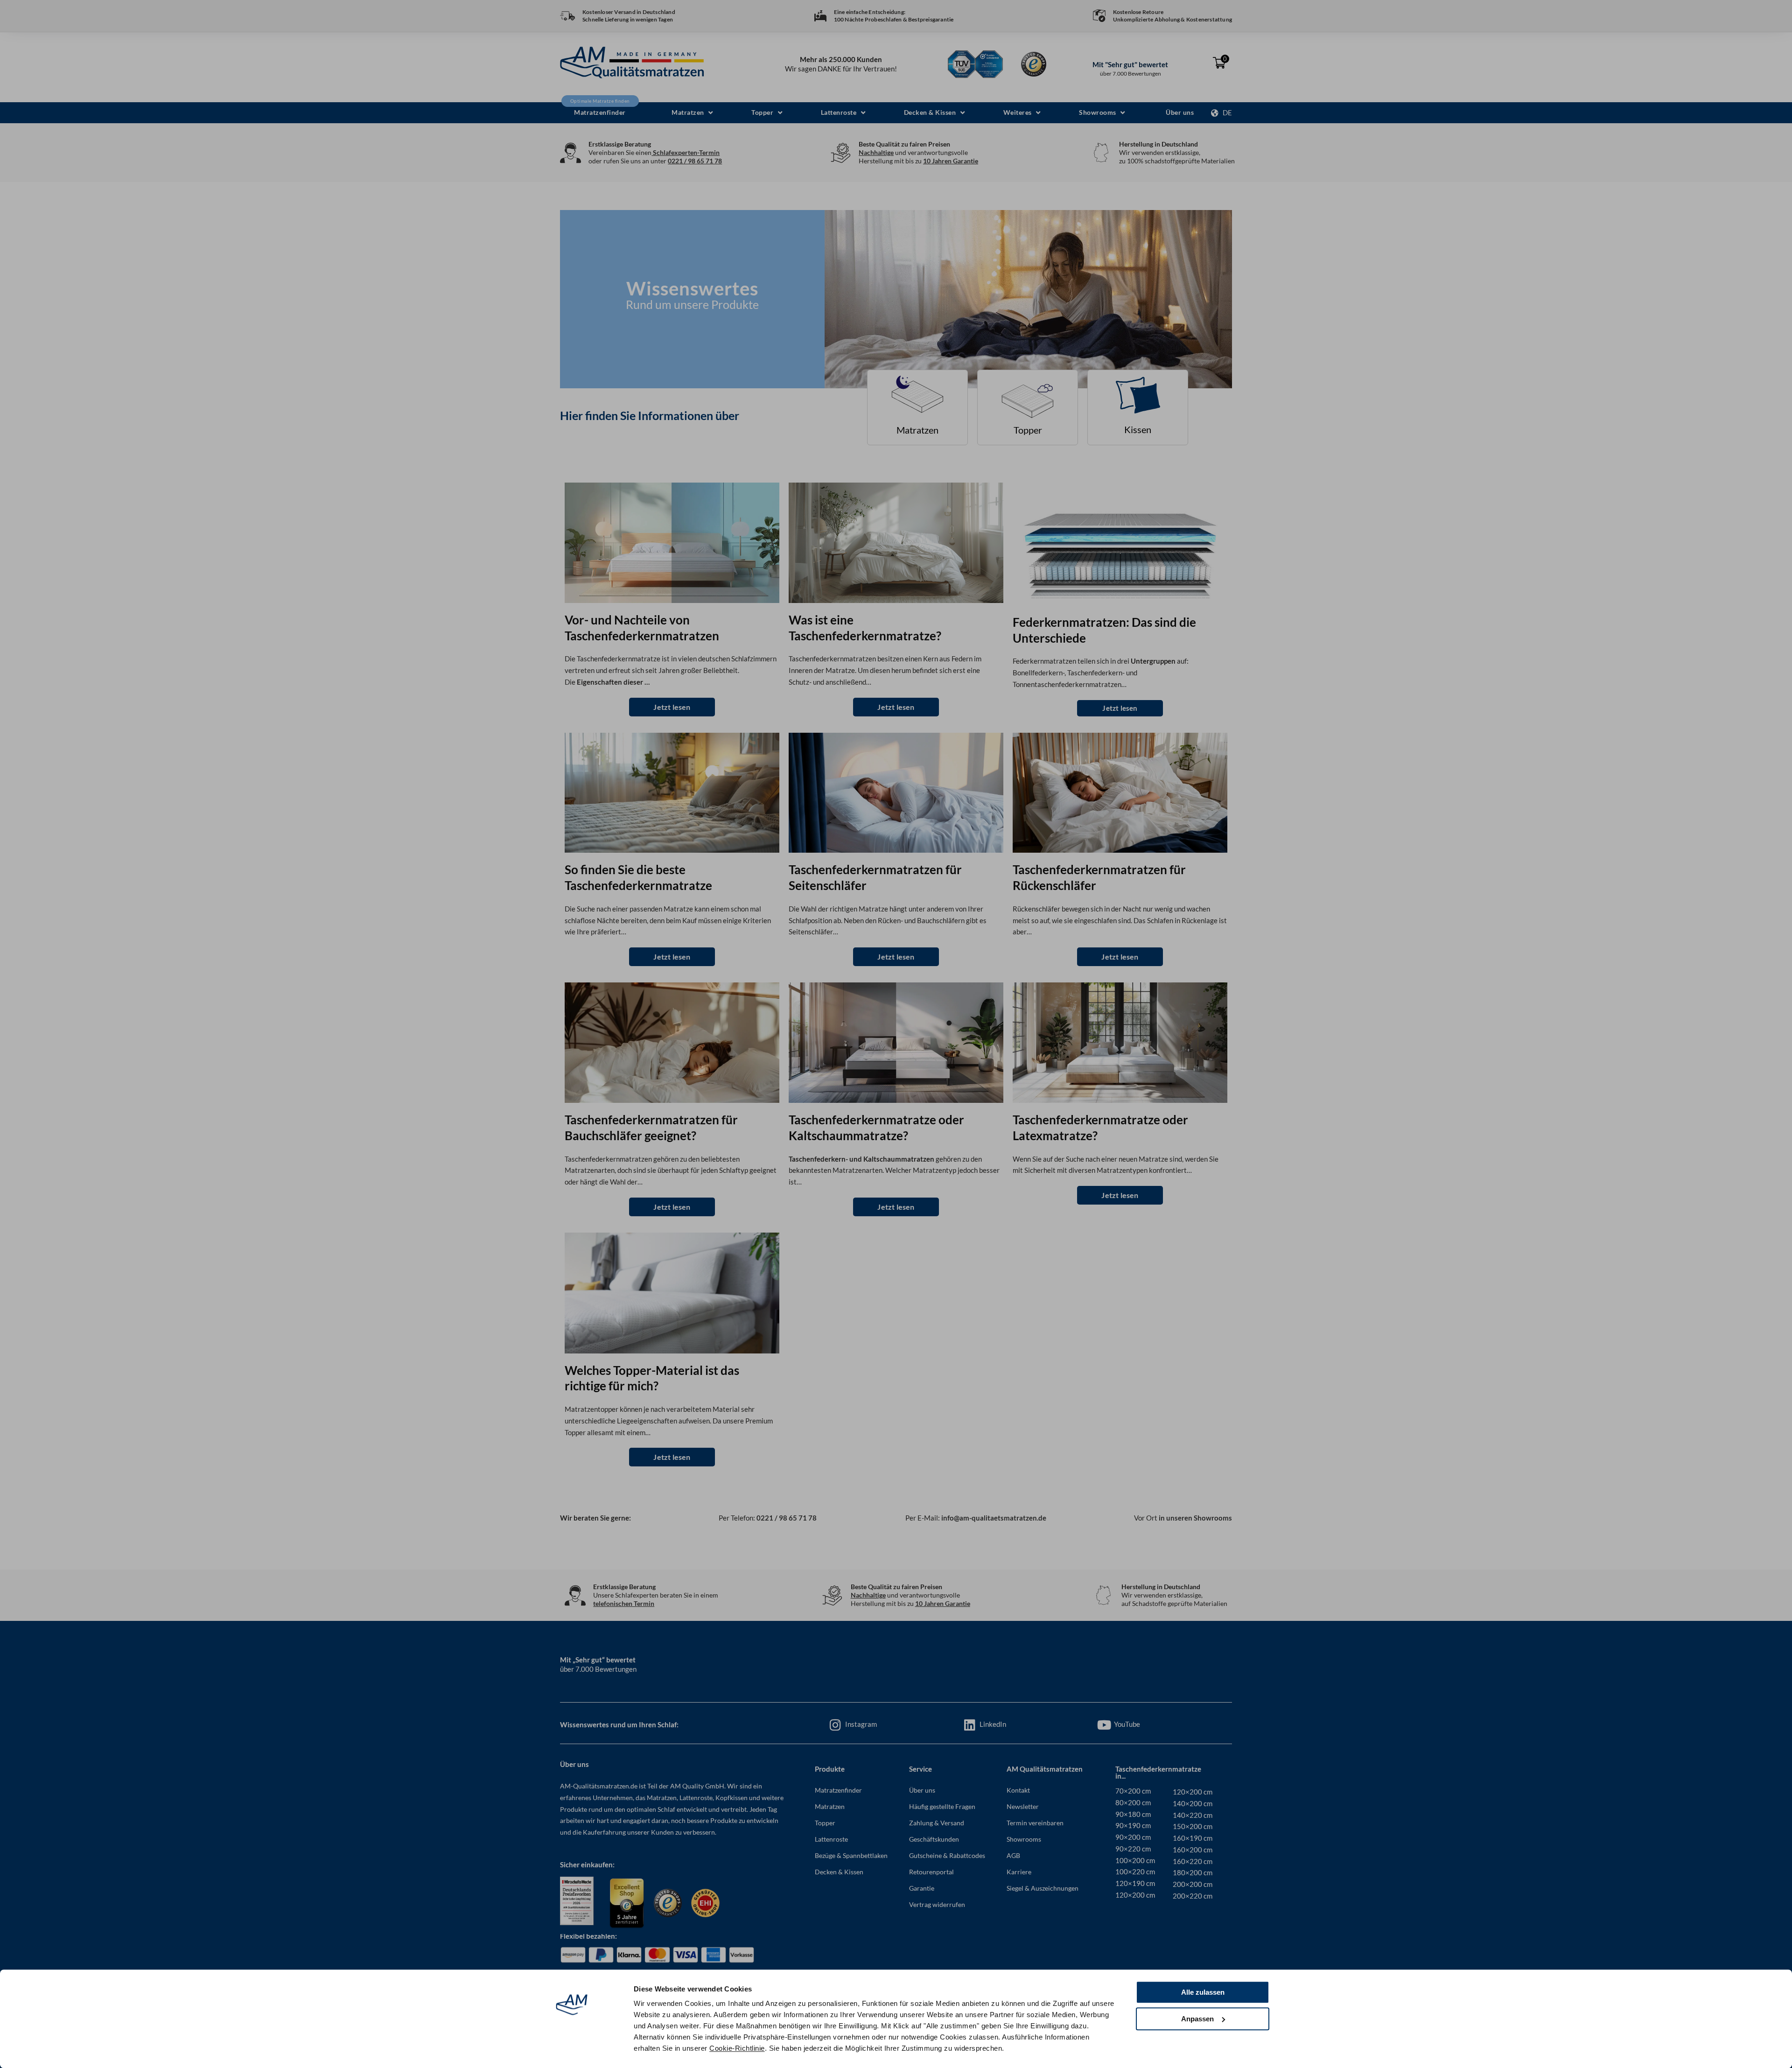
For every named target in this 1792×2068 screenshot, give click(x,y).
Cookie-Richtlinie (737, 2048)
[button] (692, 113)
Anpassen (1197, 2019)
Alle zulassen (1203, 1992)
